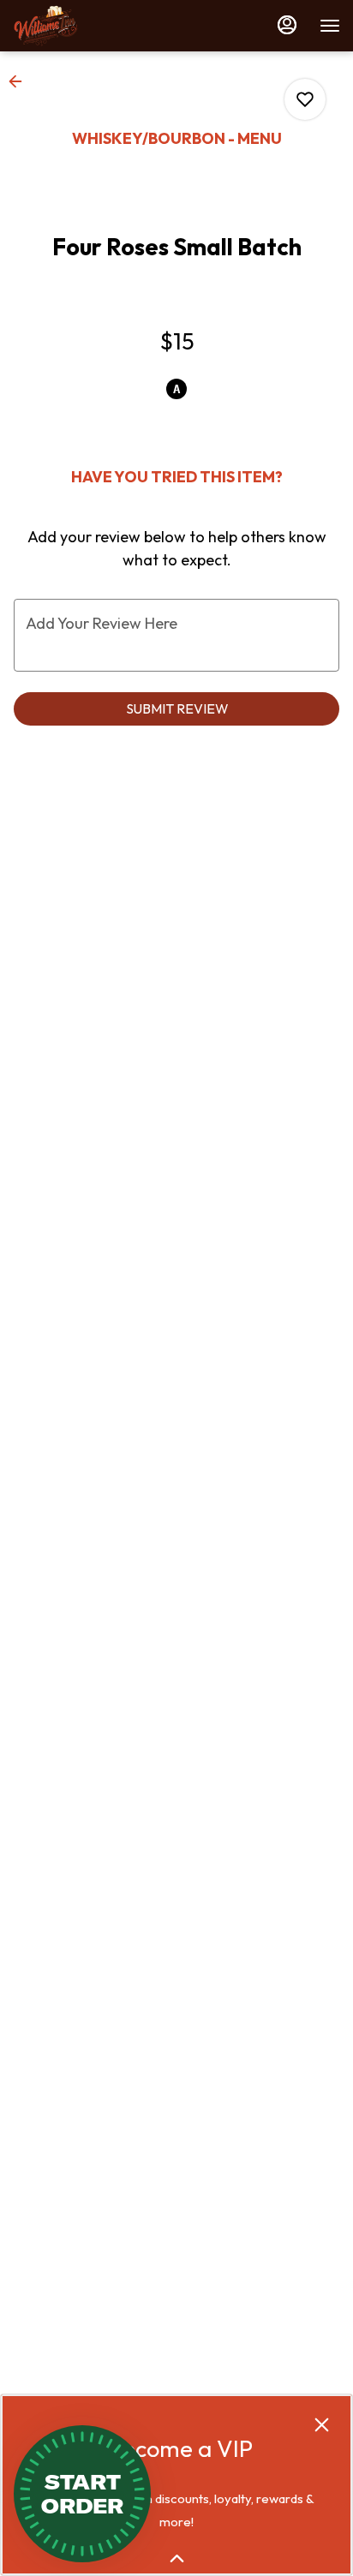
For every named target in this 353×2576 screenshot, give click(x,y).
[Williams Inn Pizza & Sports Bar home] (90, 26)
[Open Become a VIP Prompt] (177, 2558)
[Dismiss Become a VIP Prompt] (322, 2425)
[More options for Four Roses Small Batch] (305, 99)
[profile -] (287, 25)
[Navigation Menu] (330, 26)
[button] (21, 81)
